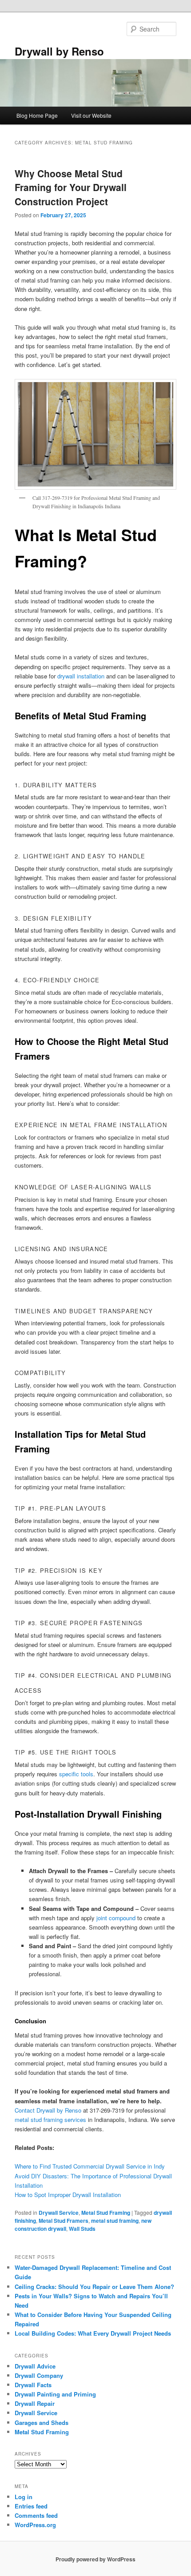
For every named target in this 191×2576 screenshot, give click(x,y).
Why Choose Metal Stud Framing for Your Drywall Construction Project (71, 187)
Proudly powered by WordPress (95, 2559)
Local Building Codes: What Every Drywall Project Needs (93, 2333)
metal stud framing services (50, 2119)
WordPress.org (35, 2525)
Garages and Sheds (42, 2422)
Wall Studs (82, 2229)
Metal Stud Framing (106, 2213)
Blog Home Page (37, 115)
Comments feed (36, 2515)
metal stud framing (115, 2221)
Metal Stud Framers (64, 2221)
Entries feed (31, 2506)
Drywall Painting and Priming (55, 2394)
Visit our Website (91, 115)
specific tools (76, 1774)
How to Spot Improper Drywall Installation (68, 2195)
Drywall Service (59, 2213)
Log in (24, 2497)
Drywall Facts (33, 2385)
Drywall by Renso (59, 51)
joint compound (116, 1918)
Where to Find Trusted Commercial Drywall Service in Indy (90, 2166)
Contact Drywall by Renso (48, 2110)
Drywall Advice (35, 2366)
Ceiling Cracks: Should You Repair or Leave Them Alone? (94, 2287)
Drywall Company (39, 2375)
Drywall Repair (35, 2403)
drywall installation (81, 676)
